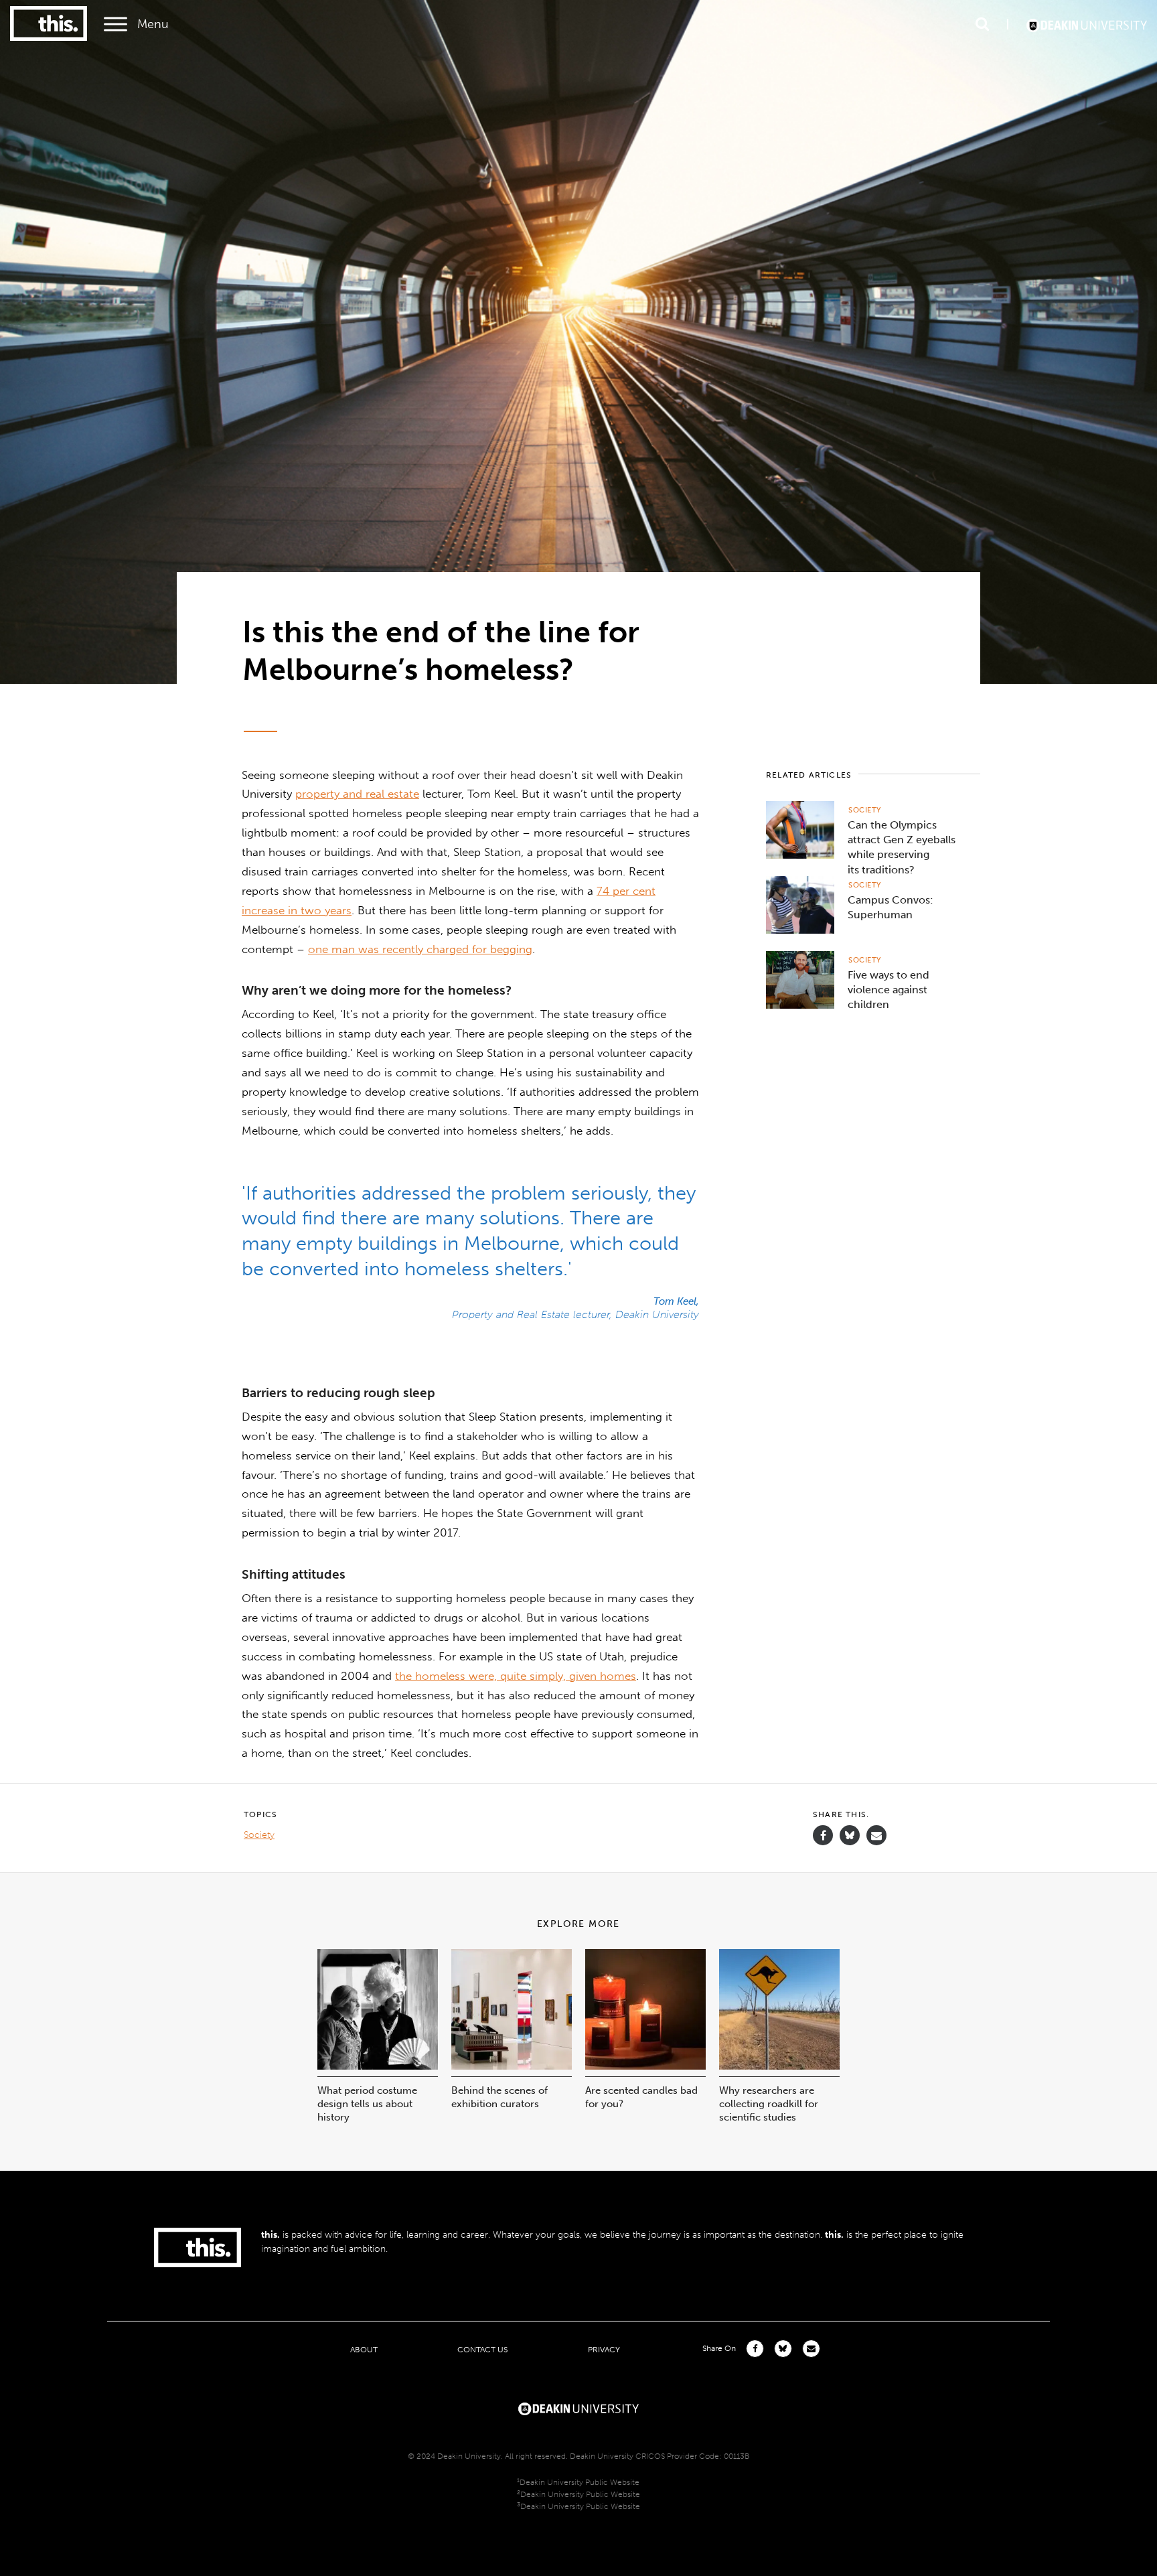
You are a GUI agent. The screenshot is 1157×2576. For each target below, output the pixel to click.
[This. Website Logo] (49, 24)
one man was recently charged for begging (420, 949)
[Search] (982, 24)
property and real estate (357, 794)
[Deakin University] (578, 2407)
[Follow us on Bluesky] (850, 1842)
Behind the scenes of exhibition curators (499, 2097)
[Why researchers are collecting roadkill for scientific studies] (779, 2066)
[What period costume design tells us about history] (378, 2066)
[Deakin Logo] (1087, 24)
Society (865, 810)
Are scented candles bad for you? (641, 2097)
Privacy (604, 2349)
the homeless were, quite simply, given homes (516, 1676)
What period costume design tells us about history (367, 2104)
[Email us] (876, 1836)
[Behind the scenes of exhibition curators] (512, 2066)
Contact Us (482, 2349)
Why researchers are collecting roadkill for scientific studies (769, 2104)
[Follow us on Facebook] (823, 1836)
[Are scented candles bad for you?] (645, 2066)
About (364, 2349)
